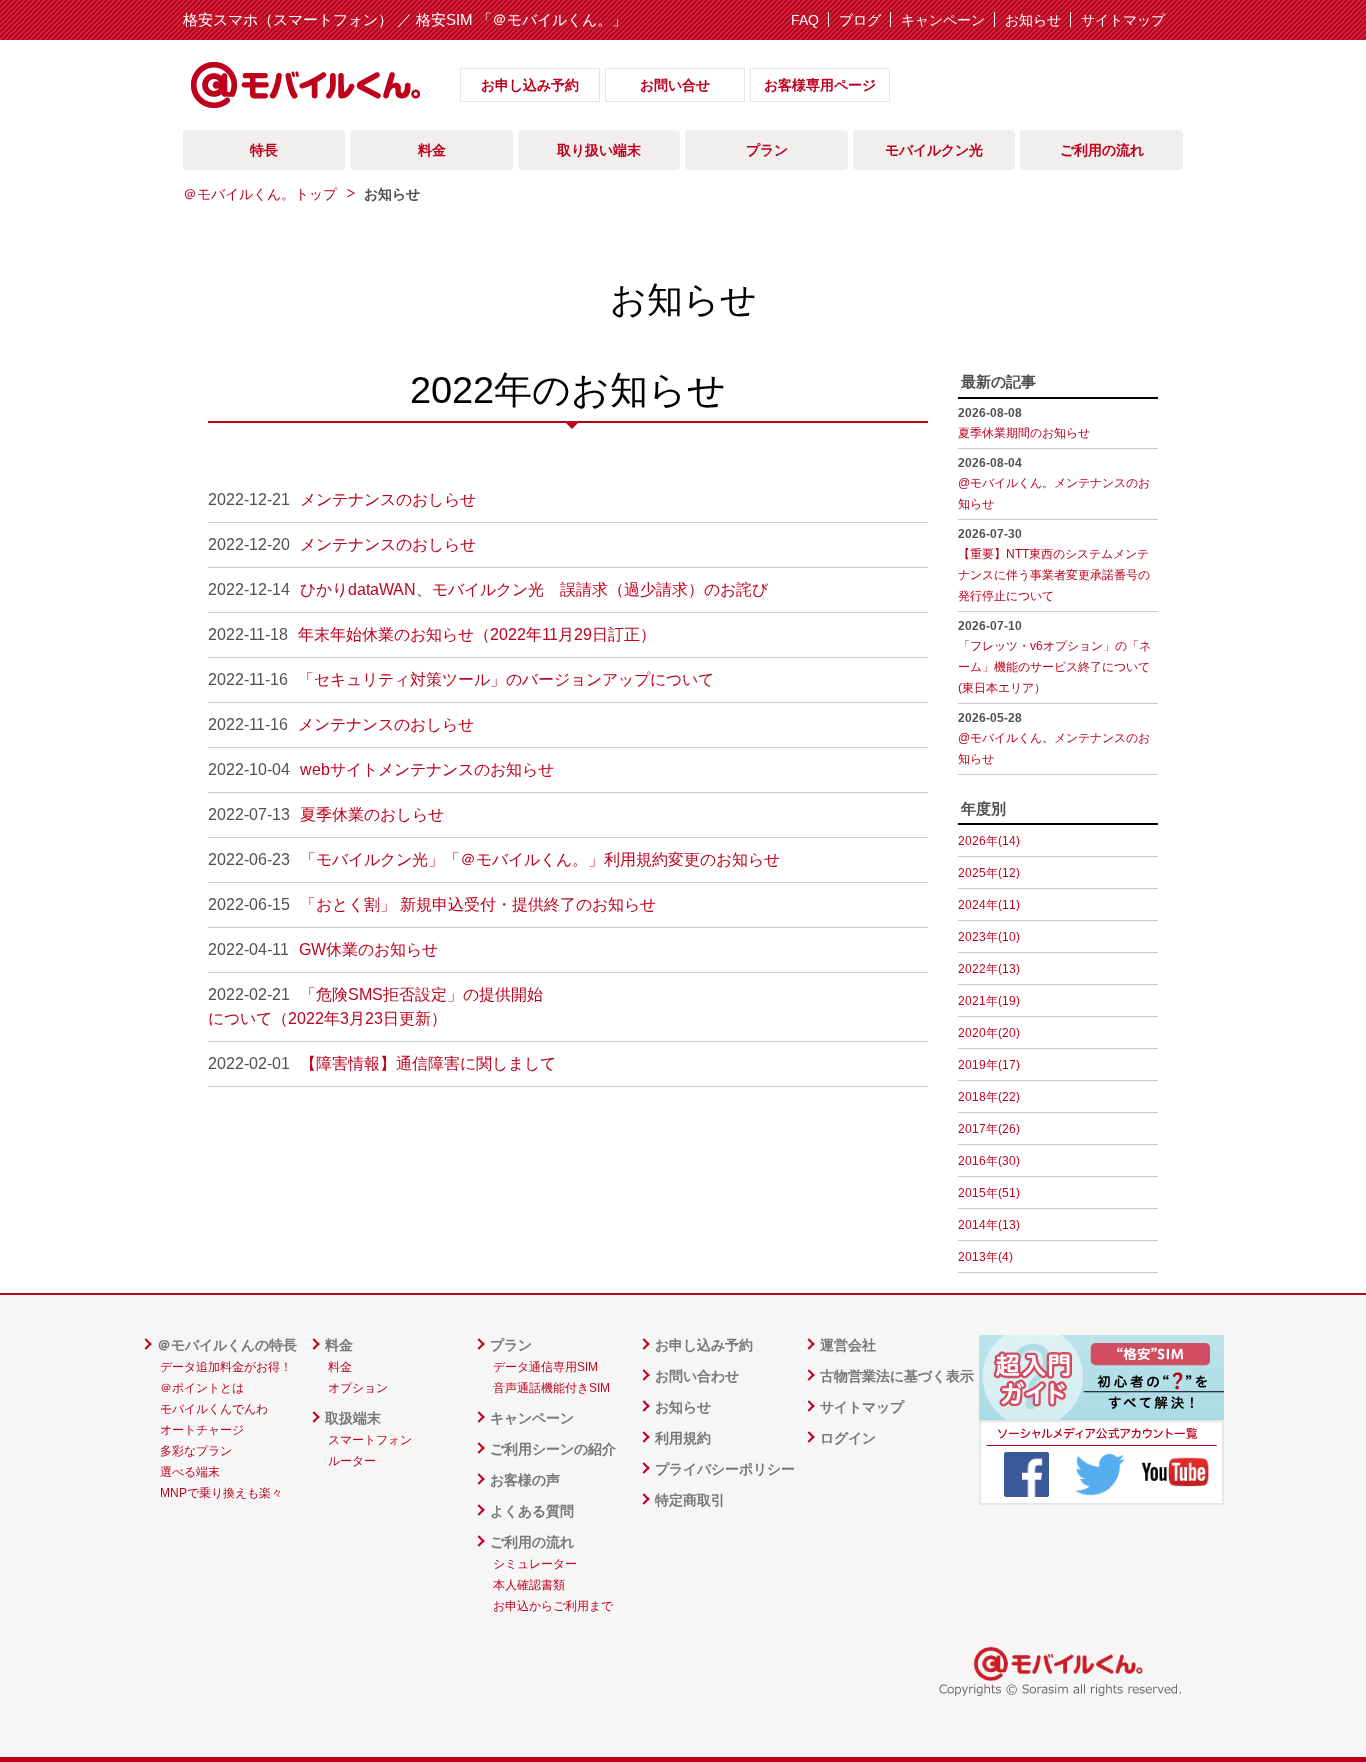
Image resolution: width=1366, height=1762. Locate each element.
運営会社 (848, 1345)
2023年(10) (989, 937)
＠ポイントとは (202, 1388)
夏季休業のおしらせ (372, 814)
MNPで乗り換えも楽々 (221, 1493)
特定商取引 (690, 1500)
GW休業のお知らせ (368, 949)
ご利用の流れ (532, 1542)
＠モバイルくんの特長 (227, 1345)
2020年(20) (989, 1033)
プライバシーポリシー (725, 1469)
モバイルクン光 (934, 150)
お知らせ (1033, 20)
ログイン (848, 1438)
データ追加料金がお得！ (226, 1367)
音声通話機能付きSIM (551, 1388)
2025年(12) (989, 873)
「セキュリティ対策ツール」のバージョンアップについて (506, 679)
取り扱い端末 (599, 150)
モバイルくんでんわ (214, 1409)
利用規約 (683, 1438)
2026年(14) (989, 841)
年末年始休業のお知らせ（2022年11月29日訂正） (477, 634)
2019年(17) (989, 1065)
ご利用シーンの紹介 (553, 1449)
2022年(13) (989, 969)
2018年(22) (989, 1097)
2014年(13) (989, 1225)
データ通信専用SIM (545, 1367)
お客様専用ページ (820, 85)
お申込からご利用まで (553, 1606)
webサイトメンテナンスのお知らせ (427, 769)
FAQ (805, 20)
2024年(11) (989, 905)
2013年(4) (985, 1257)
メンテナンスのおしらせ (388, 499)
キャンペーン (943, 20)
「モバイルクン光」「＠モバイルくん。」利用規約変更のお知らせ (540, 859)
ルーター (352, 1461)
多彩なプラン (196, 1451)
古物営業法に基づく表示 (897, 1376)
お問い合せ (675, 85)
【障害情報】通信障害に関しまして (428, 1063)
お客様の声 (525, 1480)
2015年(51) (989, 1193)
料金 (339, 1345)
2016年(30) (989, 1161)
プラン (511, 1345)
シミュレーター (535, 1564)
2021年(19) (989, 1001)
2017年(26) (989, 1129)
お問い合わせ (697, 1376)
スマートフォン (370, 1440)
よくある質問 (532, 1511)
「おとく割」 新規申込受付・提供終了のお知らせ (478, 904)
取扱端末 (353, 1418)
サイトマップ (1123, 20)
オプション (358, 1388)
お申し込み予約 (530, 85)
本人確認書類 (529, 1585)
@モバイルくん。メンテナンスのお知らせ (1054, 483)
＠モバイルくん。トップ (260, 194)
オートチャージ (202, 1430)
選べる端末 (190, 1472)
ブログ (860, 20)
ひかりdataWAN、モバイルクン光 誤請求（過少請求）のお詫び (534, 589)
